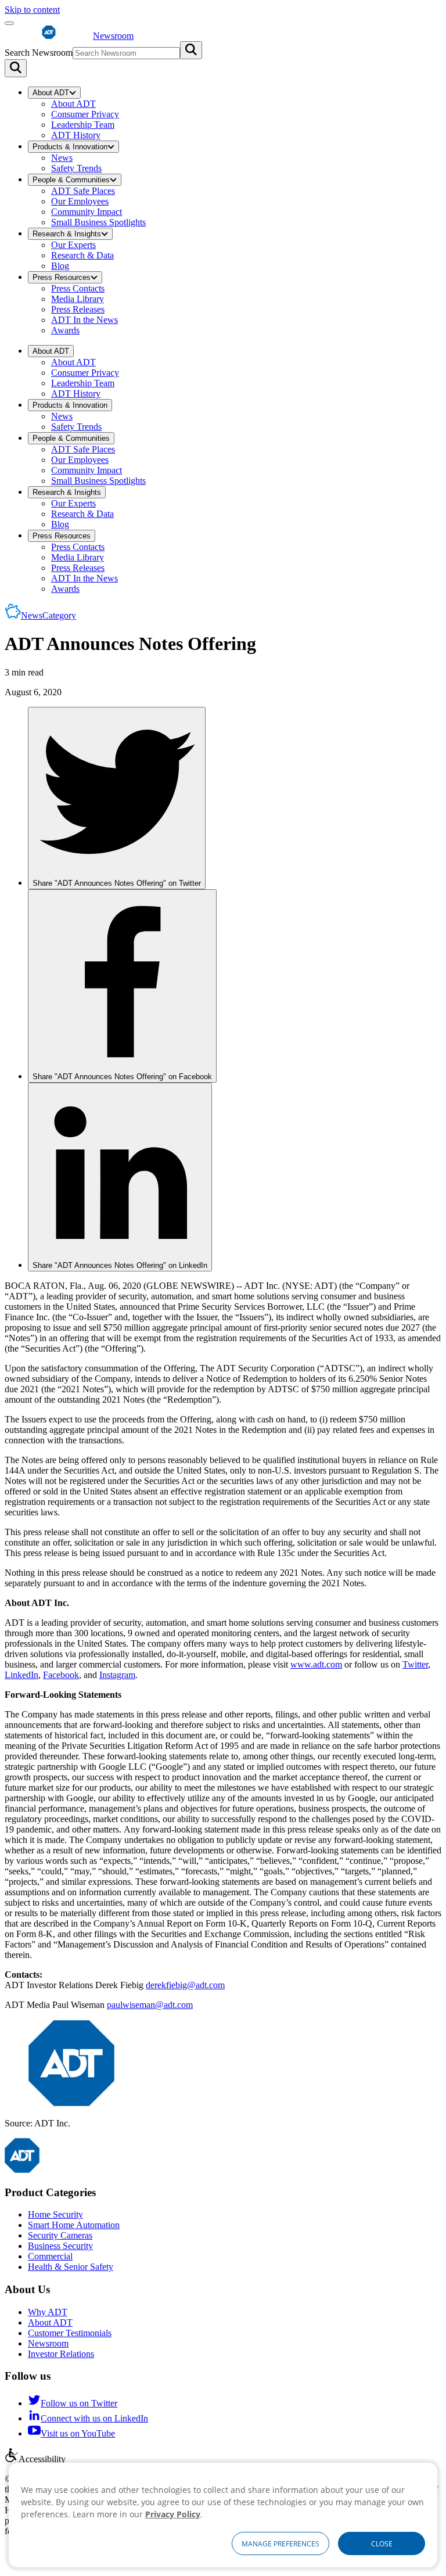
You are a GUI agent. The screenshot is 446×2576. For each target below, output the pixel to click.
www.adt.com (316, 1664)
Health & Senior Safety (71, 2267)
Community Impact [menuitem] (87, 212)
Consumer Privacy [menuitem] (85, 114)
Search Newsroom (39, 53)
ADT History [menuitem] (76, 135)
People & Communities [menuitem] (71, 180)
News (48, 615)
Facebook (61, 1675)
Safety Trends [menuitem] (76, 168)
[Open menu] (9, 23)
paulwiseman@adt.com (150, 2005)
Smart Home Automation (74, 2225)
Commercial (50, 2256)
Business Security (60, 2246)
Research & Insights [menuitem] (67, 234)
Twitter (415, 1664)
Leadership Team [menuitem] (83, 125)
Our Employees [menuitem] (80, 201)
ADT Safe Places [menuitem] (83, 191)
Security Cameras (60, 2235)
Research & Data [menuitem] (82, 255)
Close (382, 2544)
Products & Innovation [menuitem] (70, 147)
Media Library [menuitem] (78, 299)
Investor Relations (61, 2354)
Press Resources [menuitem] (62, 277)
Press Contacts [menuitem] (78, 288)
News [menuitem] (62, 158)
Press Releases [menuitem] (78, 309)
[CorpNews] (22, 2170)
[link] (117, 798)
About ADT (50, 2322)
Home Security (55, 2214)
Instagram (117, 1675)
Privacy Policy (173, 2514)
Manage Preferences (280, 2544)
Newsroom (48, 2343)
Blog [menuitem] (60, 266)
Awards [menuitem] (65, 330)
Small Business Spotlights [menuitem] (98, 222)
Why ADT (48, 2312)
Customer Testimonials (70, 2333)
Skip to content (32, 10)
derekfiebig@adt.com (185, 1985)
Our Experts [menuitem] (73, 245)
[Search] (16, 68)
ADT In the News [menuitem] (84, 320)
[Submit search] (191, 50)
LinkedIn (21, 1675)
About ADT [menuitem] (51, 93)
